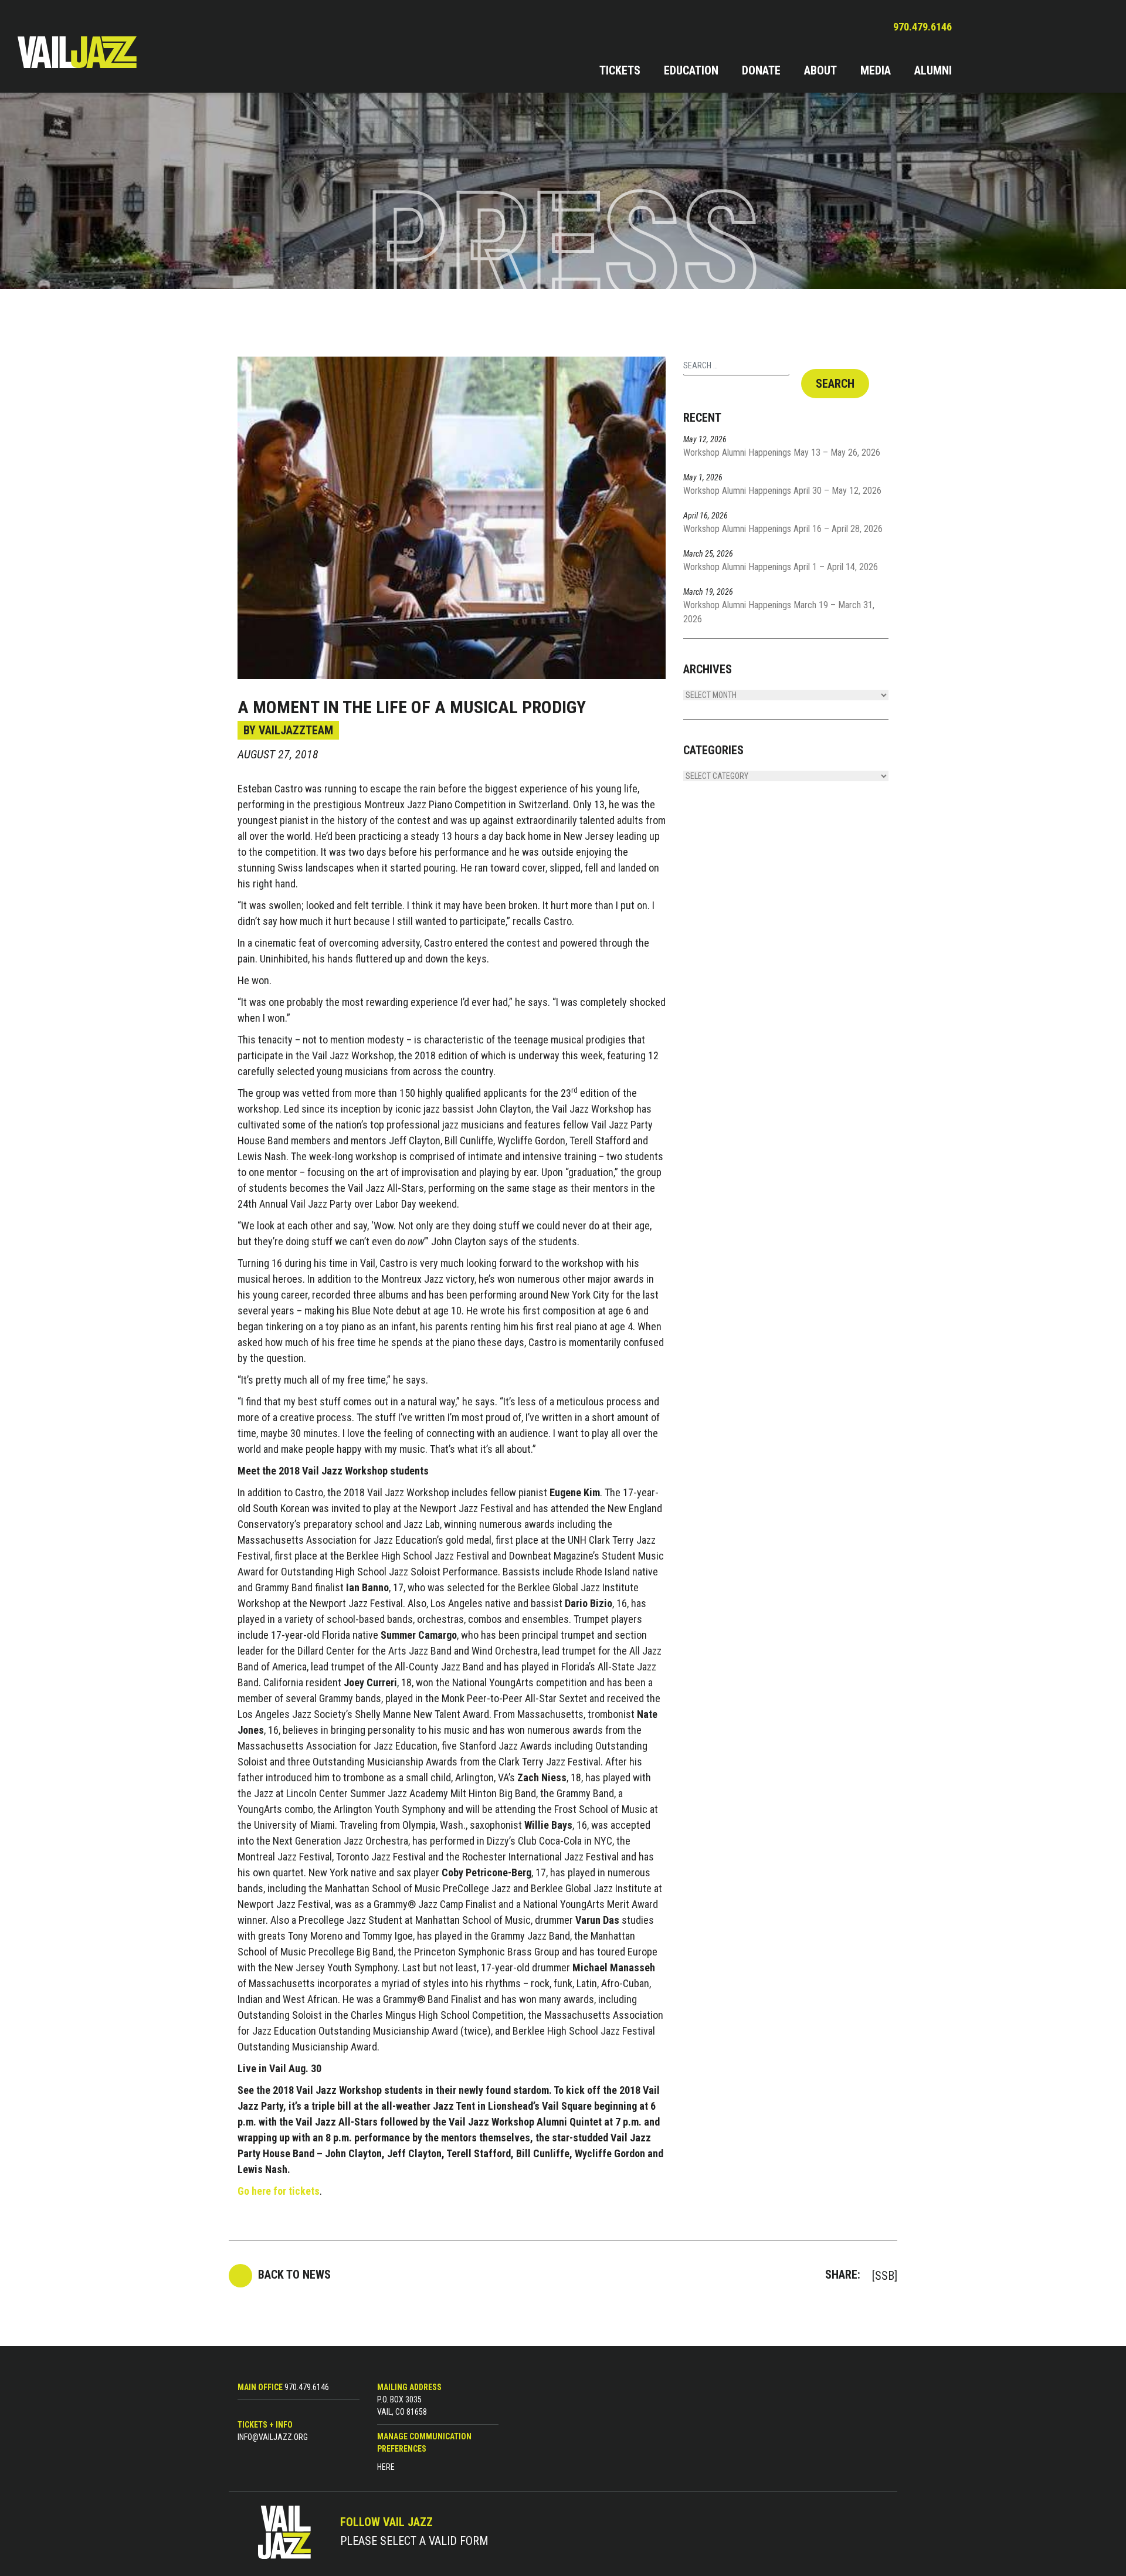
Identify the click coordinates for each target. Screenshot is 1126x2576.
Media (876, 70)
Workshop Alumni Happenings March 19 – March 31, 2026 (779, 612)
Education (691, 70)
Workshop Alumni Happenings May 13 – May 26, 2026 (782, 453)
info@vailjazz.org (273, 2437)
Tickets (620, 70)
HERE (386, 2467)
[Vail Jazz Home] (94, 52)
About (820, 70)
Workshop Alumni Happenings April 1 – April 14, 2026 (781, 567)
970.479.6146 (922, 27)
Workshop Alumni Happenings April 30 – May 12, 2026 (782, 491)
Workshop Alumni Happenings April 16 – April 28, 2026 (783, 529)
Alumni (933, 70)
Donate (761, 70)
